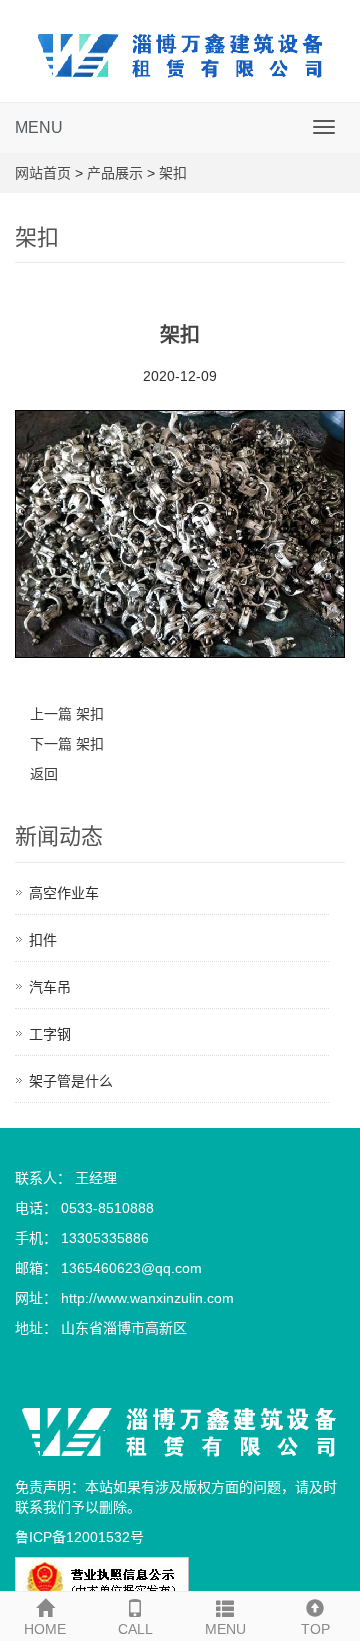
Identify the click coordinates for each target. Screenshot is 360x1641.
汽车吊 (50, 987)
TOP (315, 1629)
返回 (44, 774)
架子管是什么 (71, 1081)
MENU (39, 127)
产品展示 (115, 173)
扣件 (43, 940)
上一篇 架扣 (67, 714)
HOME (45, 1629)
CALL (135, 1629)
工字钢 (50, 1034)
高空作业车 (64, 893)
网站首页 (43, 173)
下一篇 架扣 (67, 744)
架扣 (173, 173)
